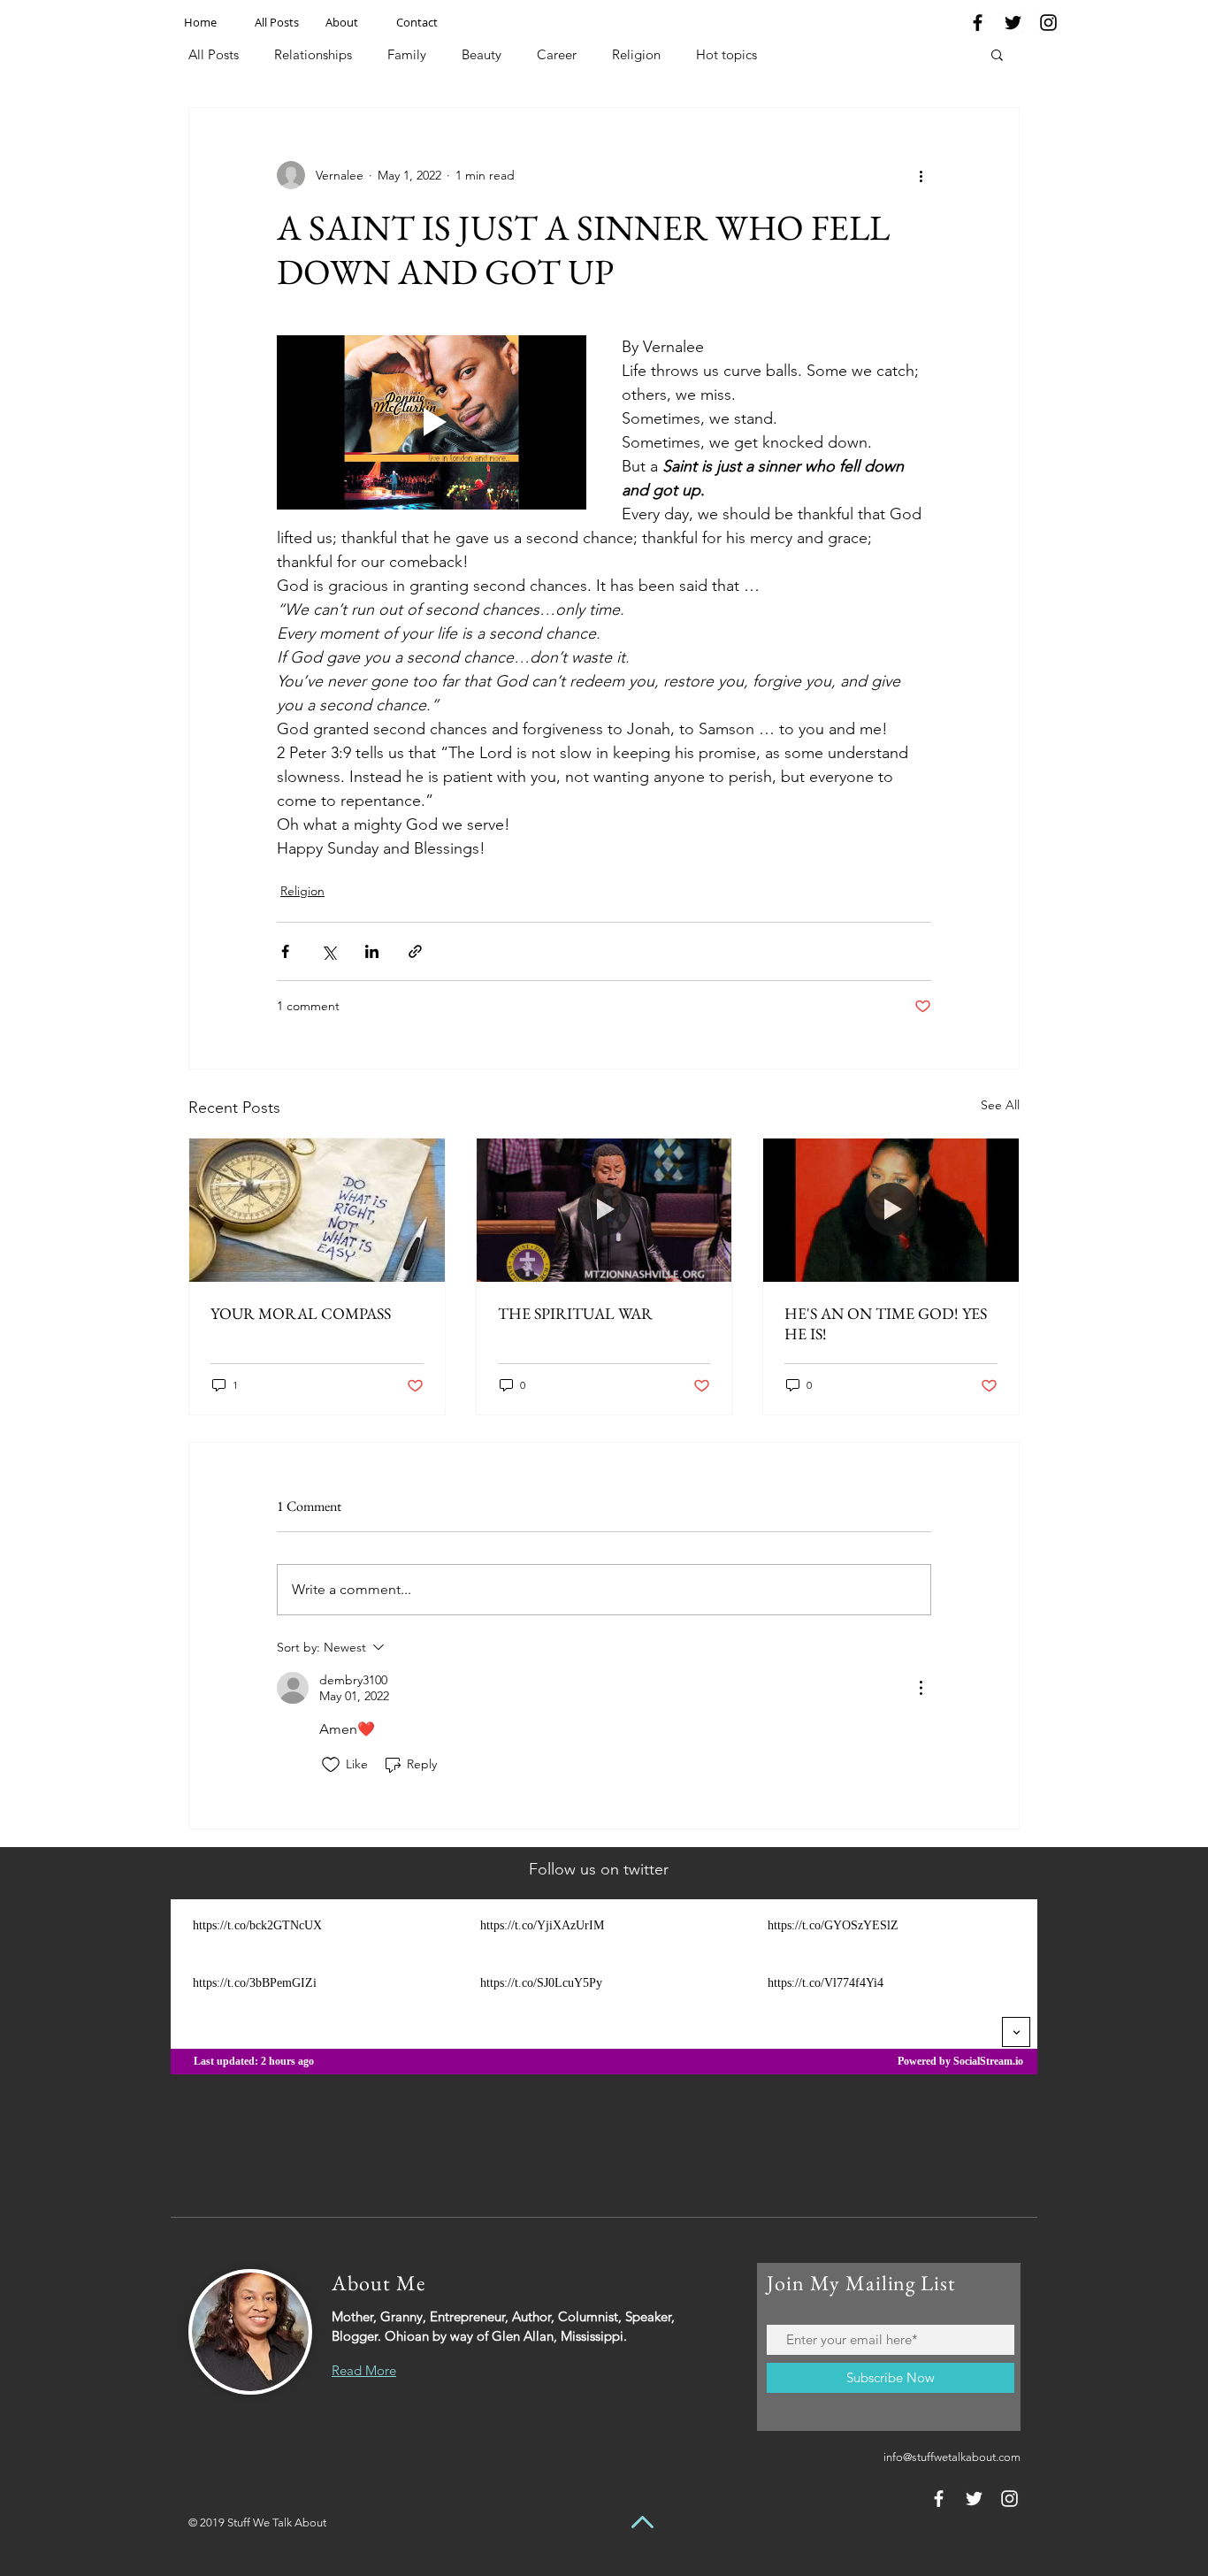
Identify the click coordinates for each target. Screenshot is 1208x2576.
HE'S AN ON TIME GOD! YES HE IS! (886, 1323)
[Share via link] (415, 951)
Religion (636, 54)
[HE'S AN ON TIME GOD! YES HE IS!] (891, 1210)
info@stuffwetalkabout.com (952, 2457)
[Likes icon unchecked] (331, 1765)
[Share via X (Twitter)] (329, 951)
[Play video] (432, 422)
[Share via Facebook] (285, 951)
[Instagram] (1048, 23)
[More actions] (921, 175)
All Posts (214, 54)
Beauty (482, 54)
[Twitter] (1013, 23)
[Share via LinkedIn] (372, 951)
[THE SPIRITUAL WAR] (604, 1210)
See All (1000, 1105)
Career (557, 54)
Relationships (313, 54)
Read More (364, 2370)
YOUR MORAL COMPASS (301, 1313)
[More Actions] (921, 1688)
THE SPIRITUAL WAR (575, 1313)
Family (407, 54)
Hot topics (726, 54)
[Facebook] (978, 23)
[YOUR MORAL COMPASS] (317, 1210)
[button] (997, 54)
